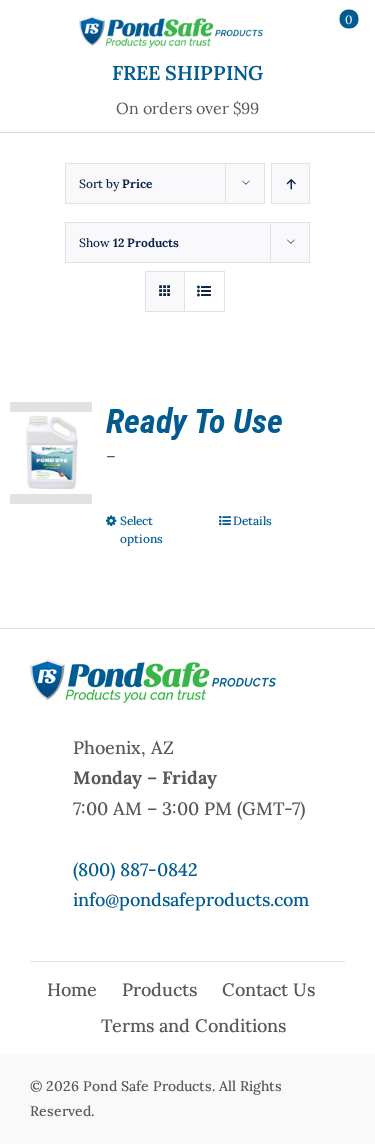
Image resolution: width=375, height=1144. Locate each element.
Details (252, 520)
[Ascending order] (290, 183)
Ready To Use (194, 421)
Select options (141, 529)
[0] (336, 32)
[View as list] (204, 291)
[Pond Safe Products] (171, 24)
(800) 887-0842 (135, 869)
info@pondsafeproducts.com (191, 899)
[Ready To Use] (51, 453)
